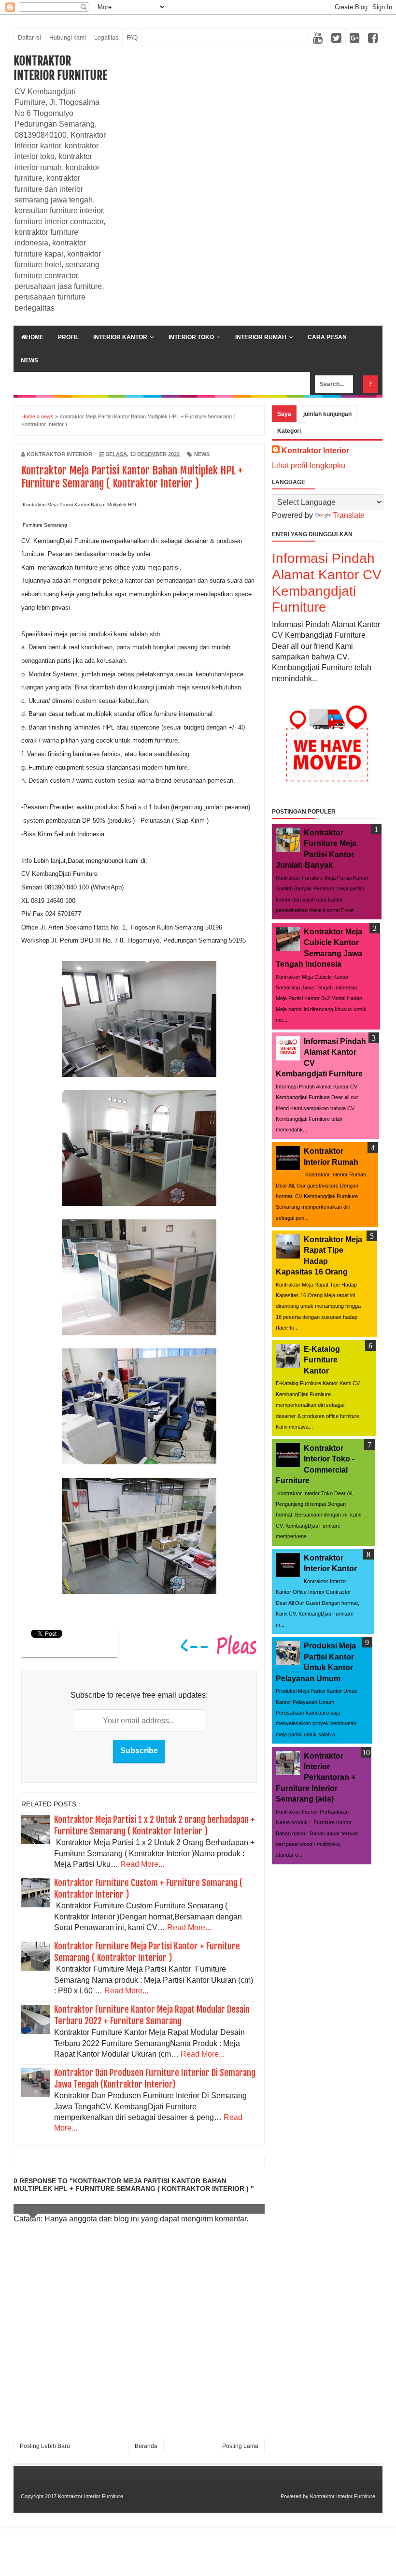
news (202, 454)
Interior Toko (191, 337)
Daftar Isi (29, 38)
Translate (349, 515)
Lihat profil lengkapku (309, 465)
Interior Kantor (120, 337)
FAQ (132, 38)
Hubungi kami (68, 38)
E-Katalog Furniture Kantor (322, 1360)
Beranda (146, 2446)
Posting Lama (240, 2446)
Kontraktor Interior (315, 451)
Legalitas (106, 38)
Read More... (142, 1864)
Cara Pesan (327, 337)
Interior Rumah (261, 337)
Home (35, 337)
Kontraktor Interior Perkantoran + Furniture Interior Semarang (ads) (316, 1778)
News (29, 360)
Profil (68, 337)
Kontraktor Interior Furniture (60, 68)
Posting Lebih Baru (45, 2446)
